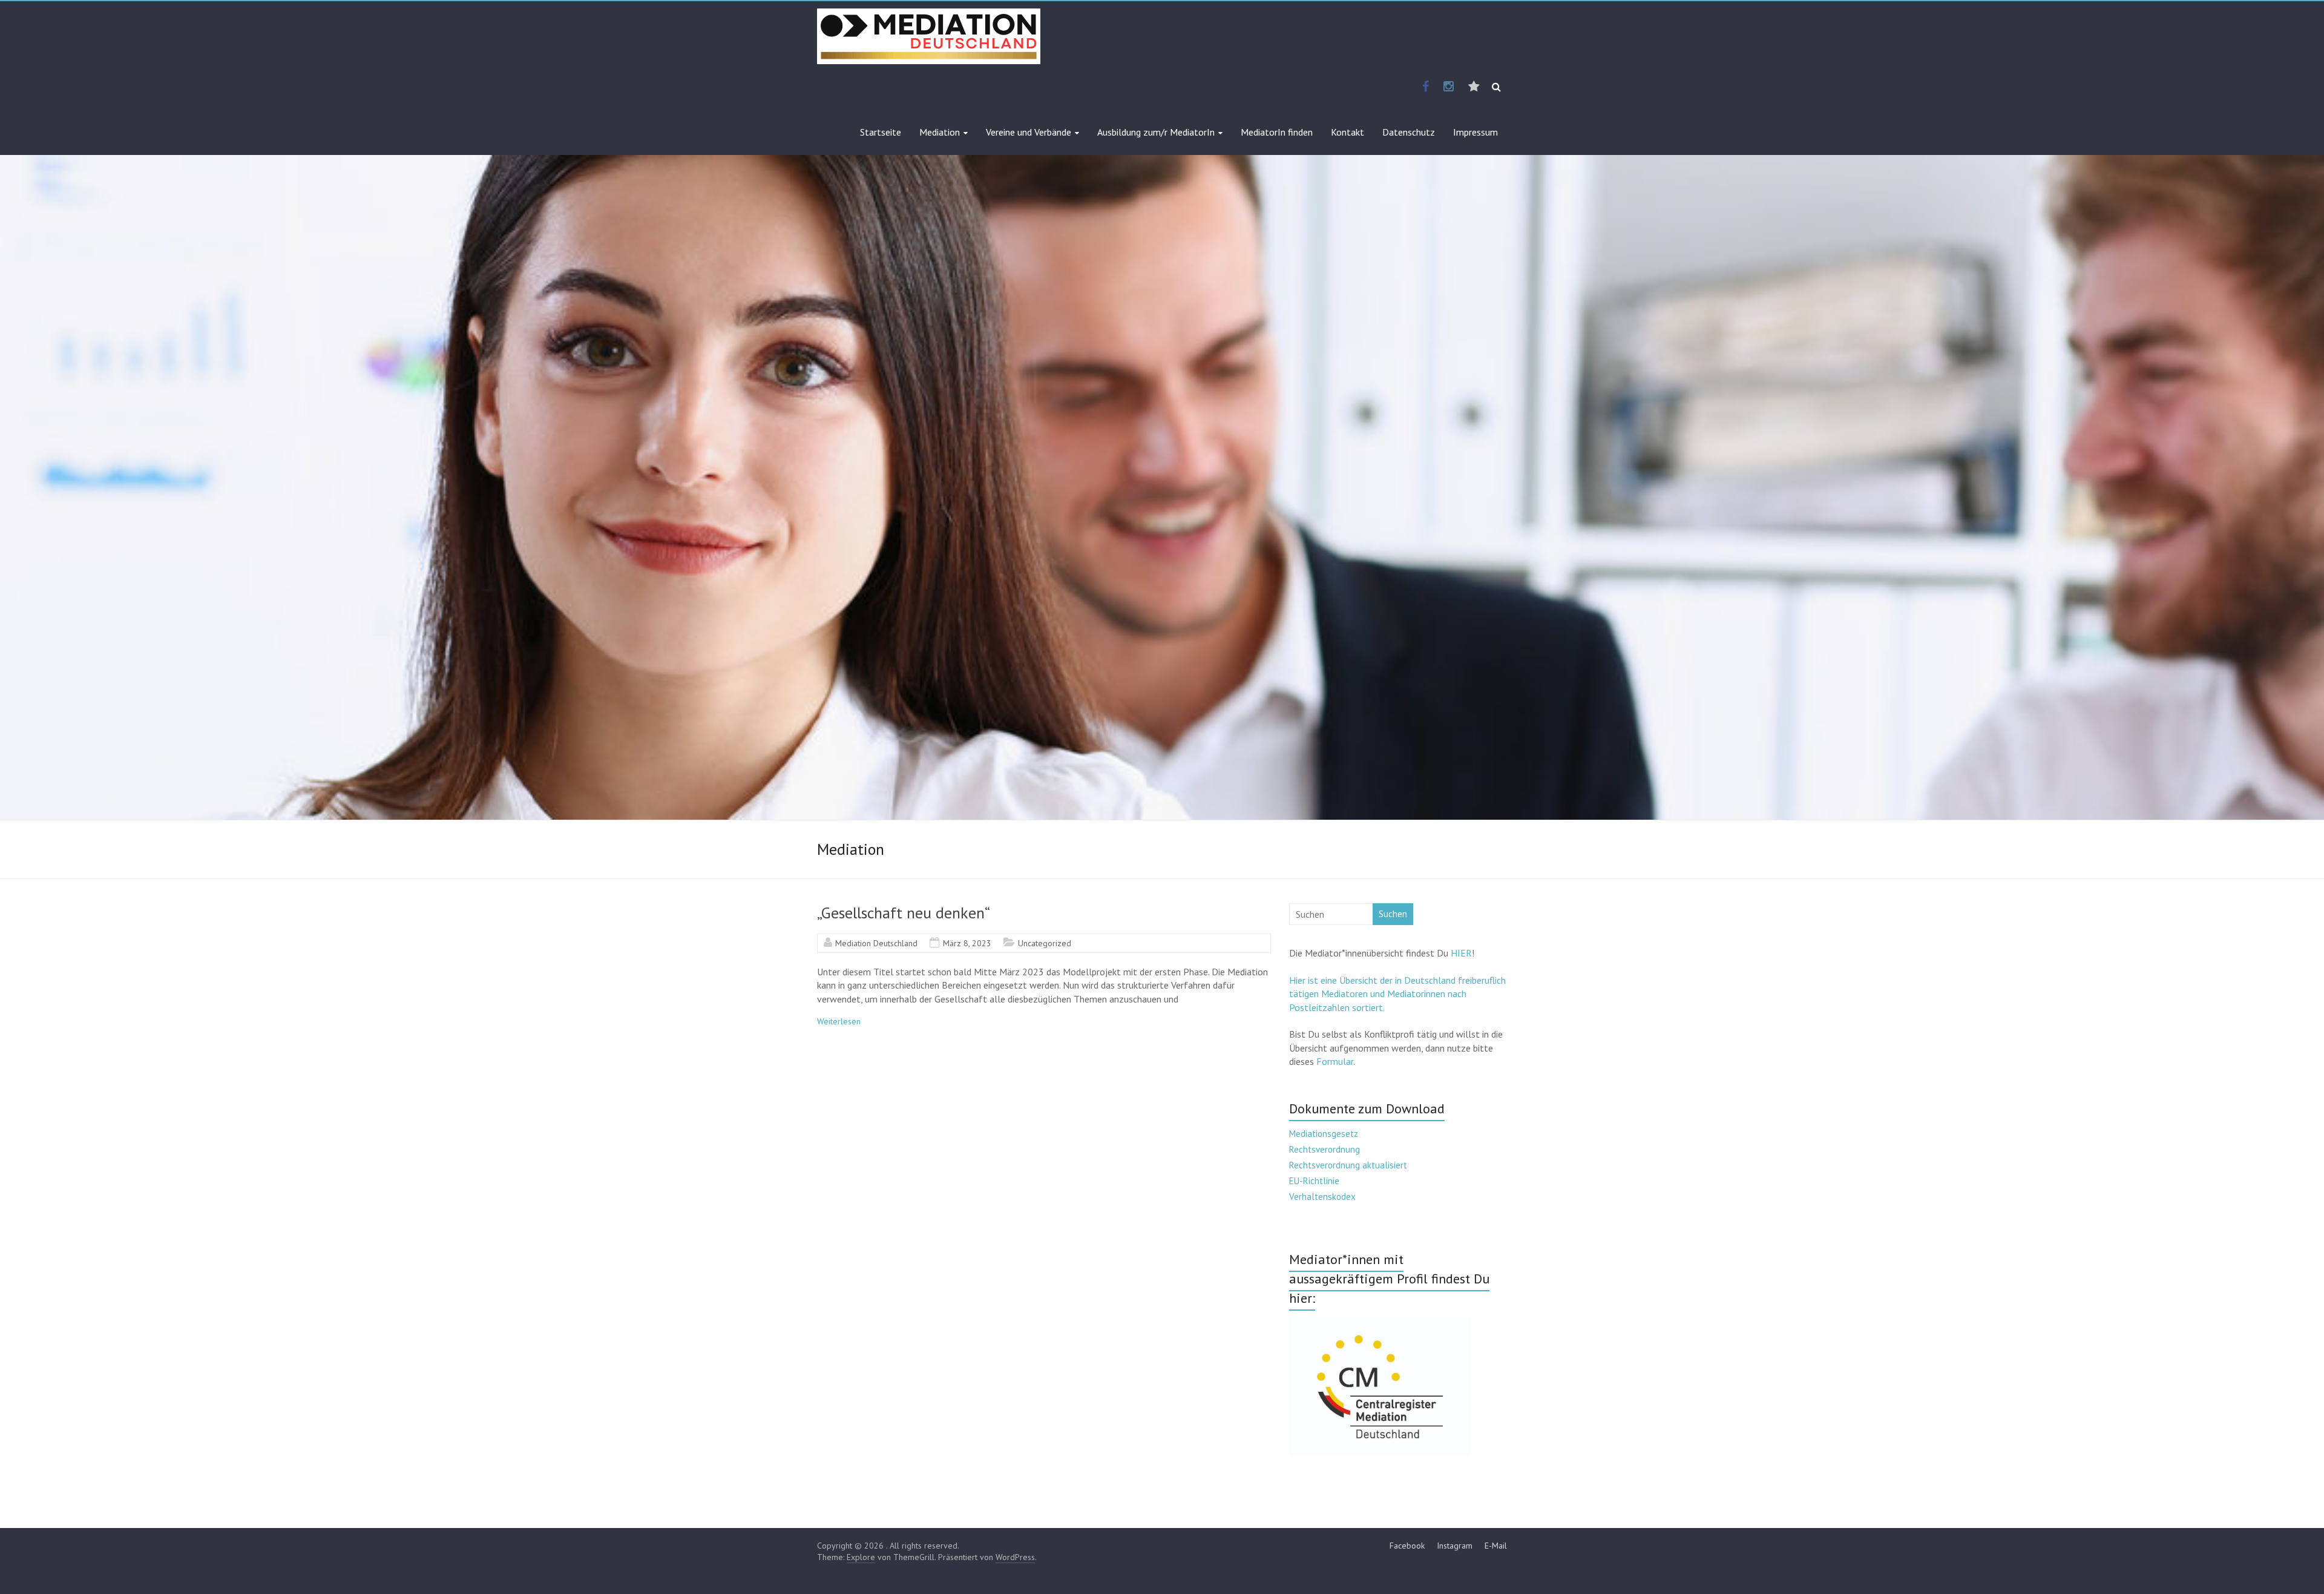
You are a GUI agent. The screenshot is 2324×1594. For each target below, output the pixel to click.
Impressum (1475, 132)
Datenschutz (1409, 132)
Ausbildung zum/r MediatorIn (1156, 132)
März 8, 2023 (967, 943)
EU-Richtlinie (1314, 1181)
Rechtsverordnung (1324, 1149)
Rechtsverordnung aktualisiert (1348, 1165)
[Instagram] (1449, 87)
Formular (1335, 1061)
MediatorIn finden (1277, 132)
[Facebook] (1426, 87)
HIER (1461, 953)
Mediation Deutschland (876, 943)
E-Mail (1496, 1546)
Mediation (940, 132)
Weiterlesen (839, 1021)
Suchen (1393, 914)
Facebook (1407, 1546)
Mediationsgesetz (1324, 1134)
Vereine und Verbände (1029, 132)
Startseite (881, 132)
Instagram (1455, 1546)
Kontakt (1347, 132)
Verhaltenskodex (1322, 1197)
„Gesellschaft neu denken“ (904, 913)
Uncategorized (1045, 943)
